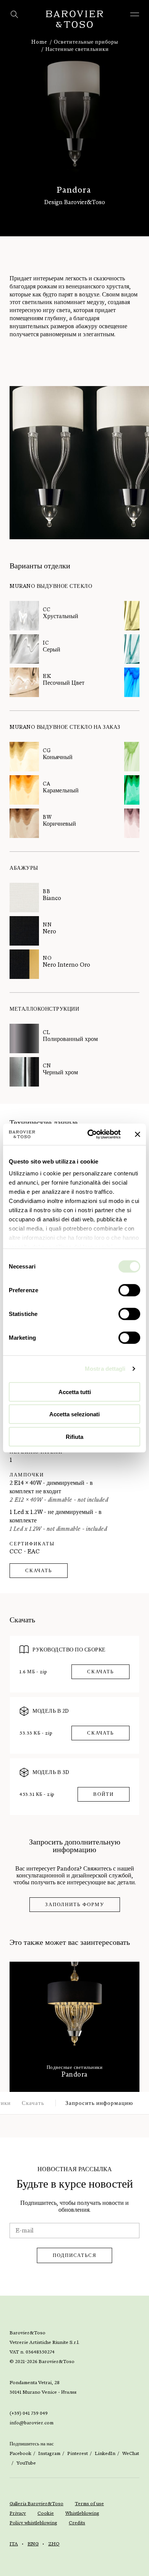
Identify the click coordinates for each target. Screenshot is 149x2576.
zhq (54, 2544)
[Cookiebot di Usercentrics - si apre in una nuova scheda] (90, 1134)
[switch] (129, 1290)
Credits (77, 2523)
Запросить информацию (99, 2103)
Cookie (46, 2513)
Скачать (39, 1571)
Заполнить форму (75, 1905)
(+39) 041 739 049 (29, 2413)
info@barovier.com (32, 2423)
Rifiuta (74, 1436)
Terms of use (89, 2504)
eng (33, 2544)
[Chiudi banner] (138, 1134)
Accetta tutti (75, 1392)
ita (14, 2544)
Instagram (49, 2453)
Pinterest (78, 2453)
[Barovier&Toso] (74, 19)
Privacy (18, 2513)
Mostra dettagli (105, 1369)
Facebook (20, 2453)
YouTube (26, 2463)
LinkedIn (105, 2453)
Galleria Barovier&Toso (36, 2504)
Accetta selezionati (74, 1414)
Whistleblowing (82, 2513)
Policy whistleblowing (33, 2523)
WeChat (131, 2453)
